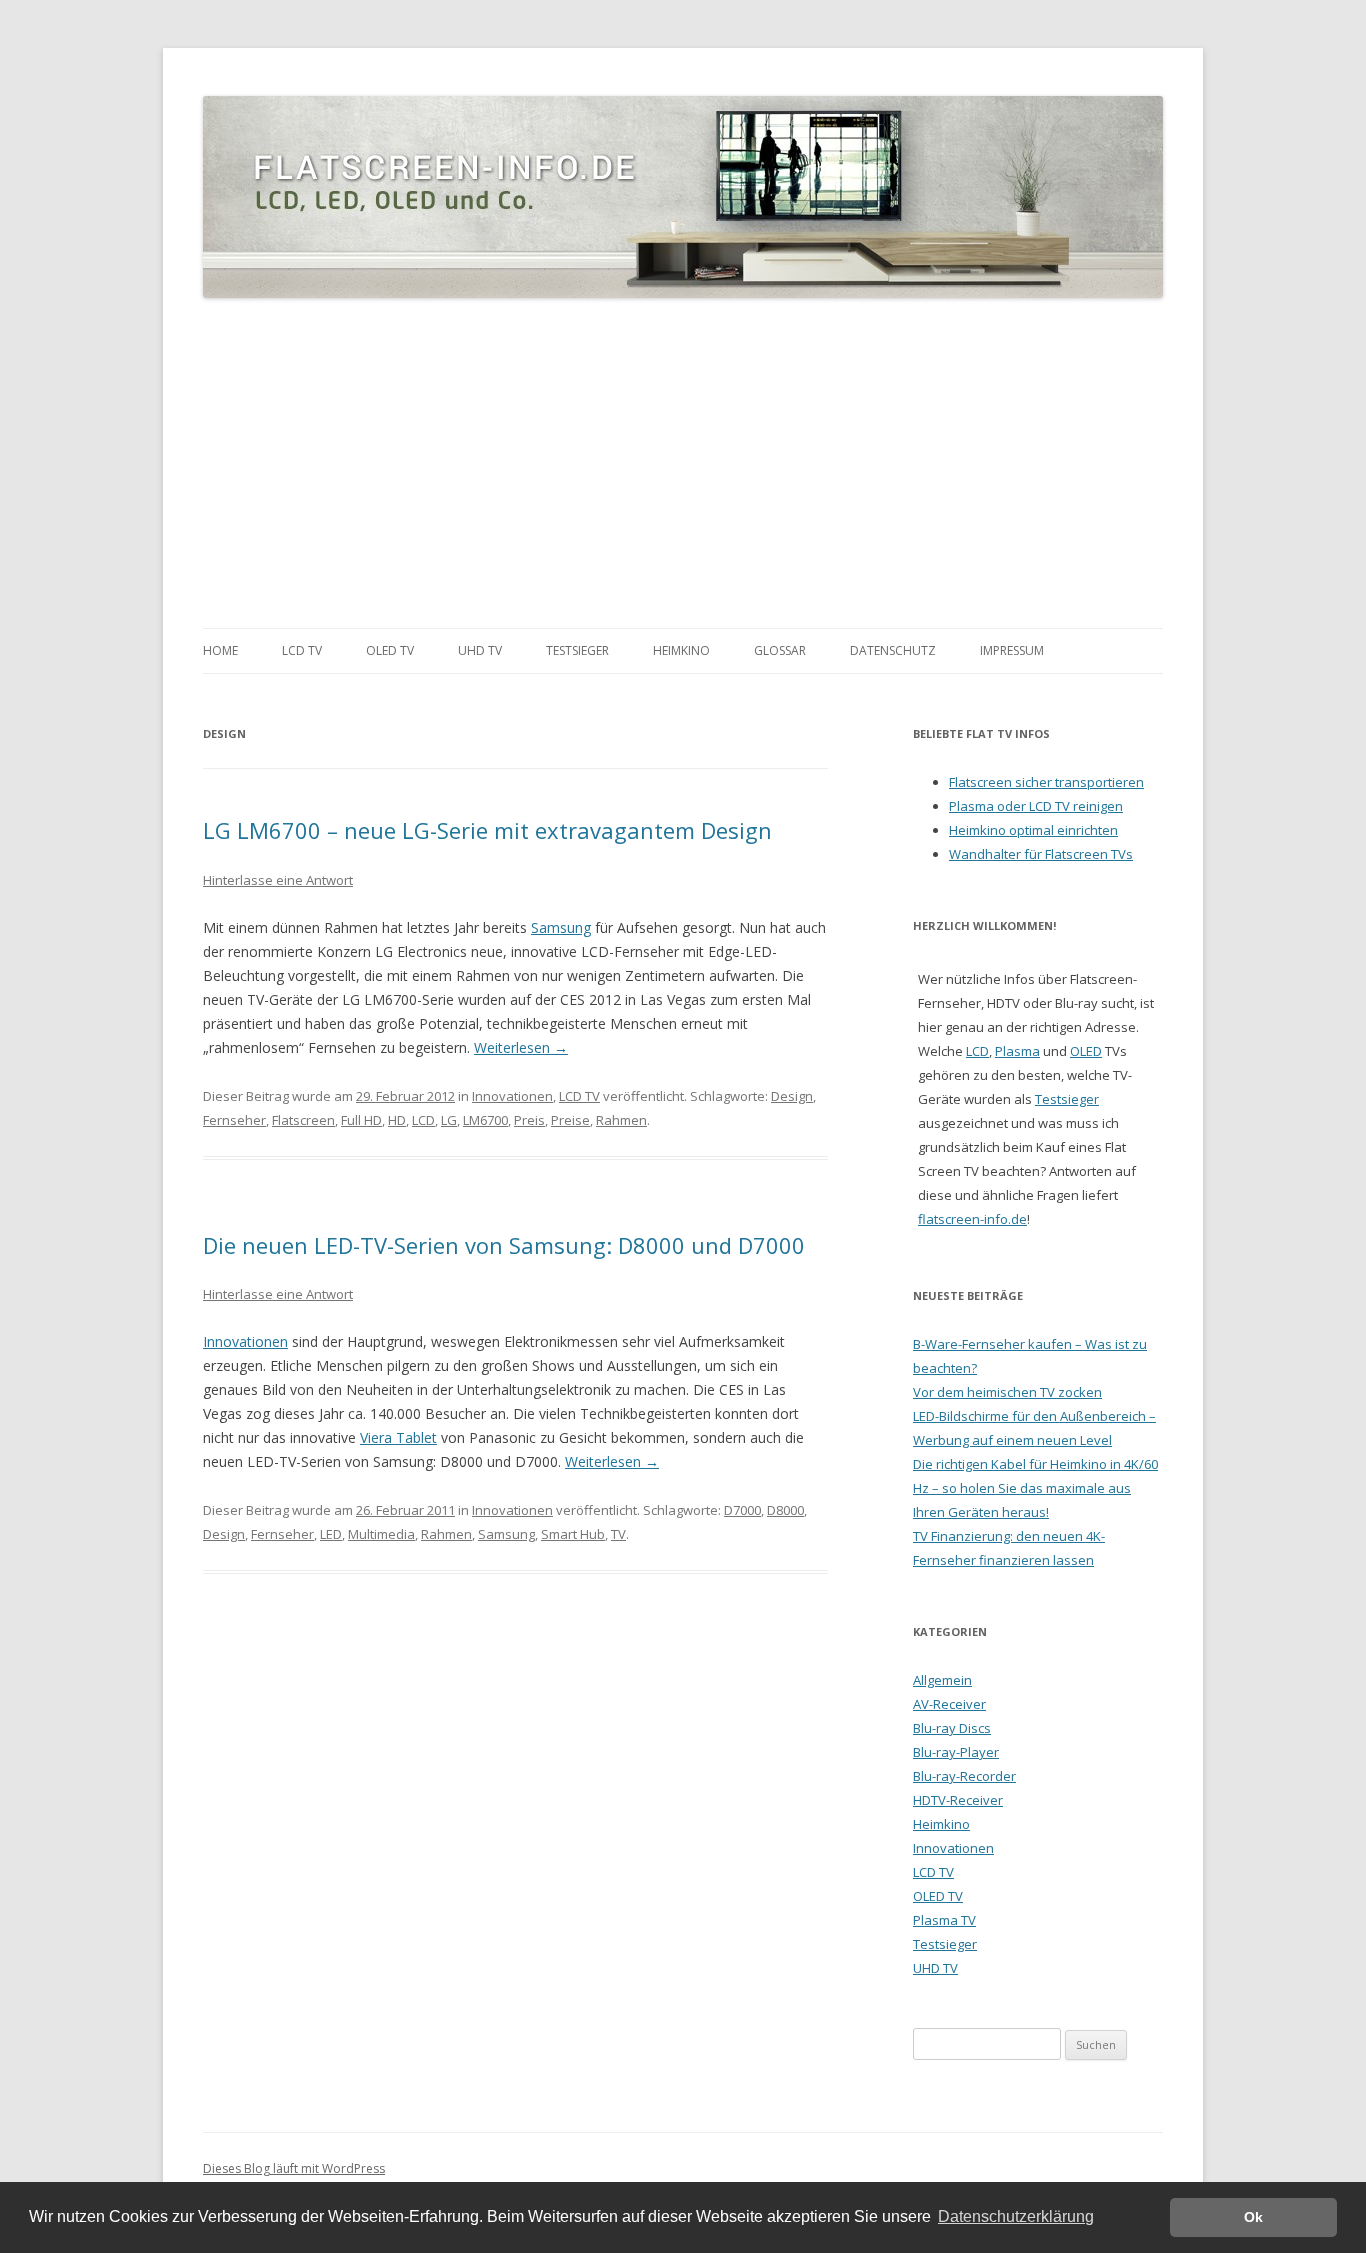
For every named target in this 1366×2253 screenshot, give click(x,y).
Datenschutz (893, 650)
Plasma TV (944, 1920)
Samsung (561, 927)
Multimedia (381, 1534)
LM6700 (485, 1120)
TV (618, 1534)
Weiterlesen (521, 1047)
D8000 (785, 1510)
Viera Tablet (398, 1437)
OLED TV (390, 650)
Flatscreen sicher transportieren (1046, 782)
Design (792, 1096)
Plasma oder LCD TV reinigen (1036, 806)
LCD (423, 1120)
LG (449, 1120)
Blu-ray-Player (956, 1752)
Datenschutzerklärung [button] (1016, 2216)
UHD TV (480, 650)
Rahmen (621, 1120)
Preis (529, 1120)
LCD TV (302, 650)
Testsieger (577, 650)
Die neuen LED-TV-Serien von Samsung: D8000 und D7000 (504, 1245)
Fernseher (234, 1120)
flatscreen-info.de (972, 1219)
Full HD (361, 1120)
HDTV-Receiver (958, 1800)
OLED (1086, 1051)
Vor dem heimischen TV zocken (1007, 1392)
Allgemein (942, 1680)
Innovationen (512, 1096)
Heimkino (681, 650)
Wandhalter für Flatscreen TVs (1041, 854)
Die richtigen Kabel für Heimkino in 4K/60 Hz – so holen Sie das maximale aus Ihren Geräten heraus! (1035, 1488)
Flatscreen (303, 1120)
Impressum (1012, 650)
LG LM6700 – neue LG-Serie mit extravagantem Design (487, 830)
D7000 (742, 1510)
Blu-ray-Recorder (964, 1776)
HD (397, 1120)
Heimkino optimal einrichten (1033, 830)
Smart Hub (573, 1534)
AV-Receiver (949, 1704)
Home (220, 650)
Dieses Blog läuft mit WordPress (294, 2168)
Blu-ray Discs (952, 1728)
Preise (570, 1120)
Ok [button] (1253, 2217)
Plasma (1017, 1051)
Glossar (780, 650)
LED (331, 1534)
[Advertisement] (683, 464)
